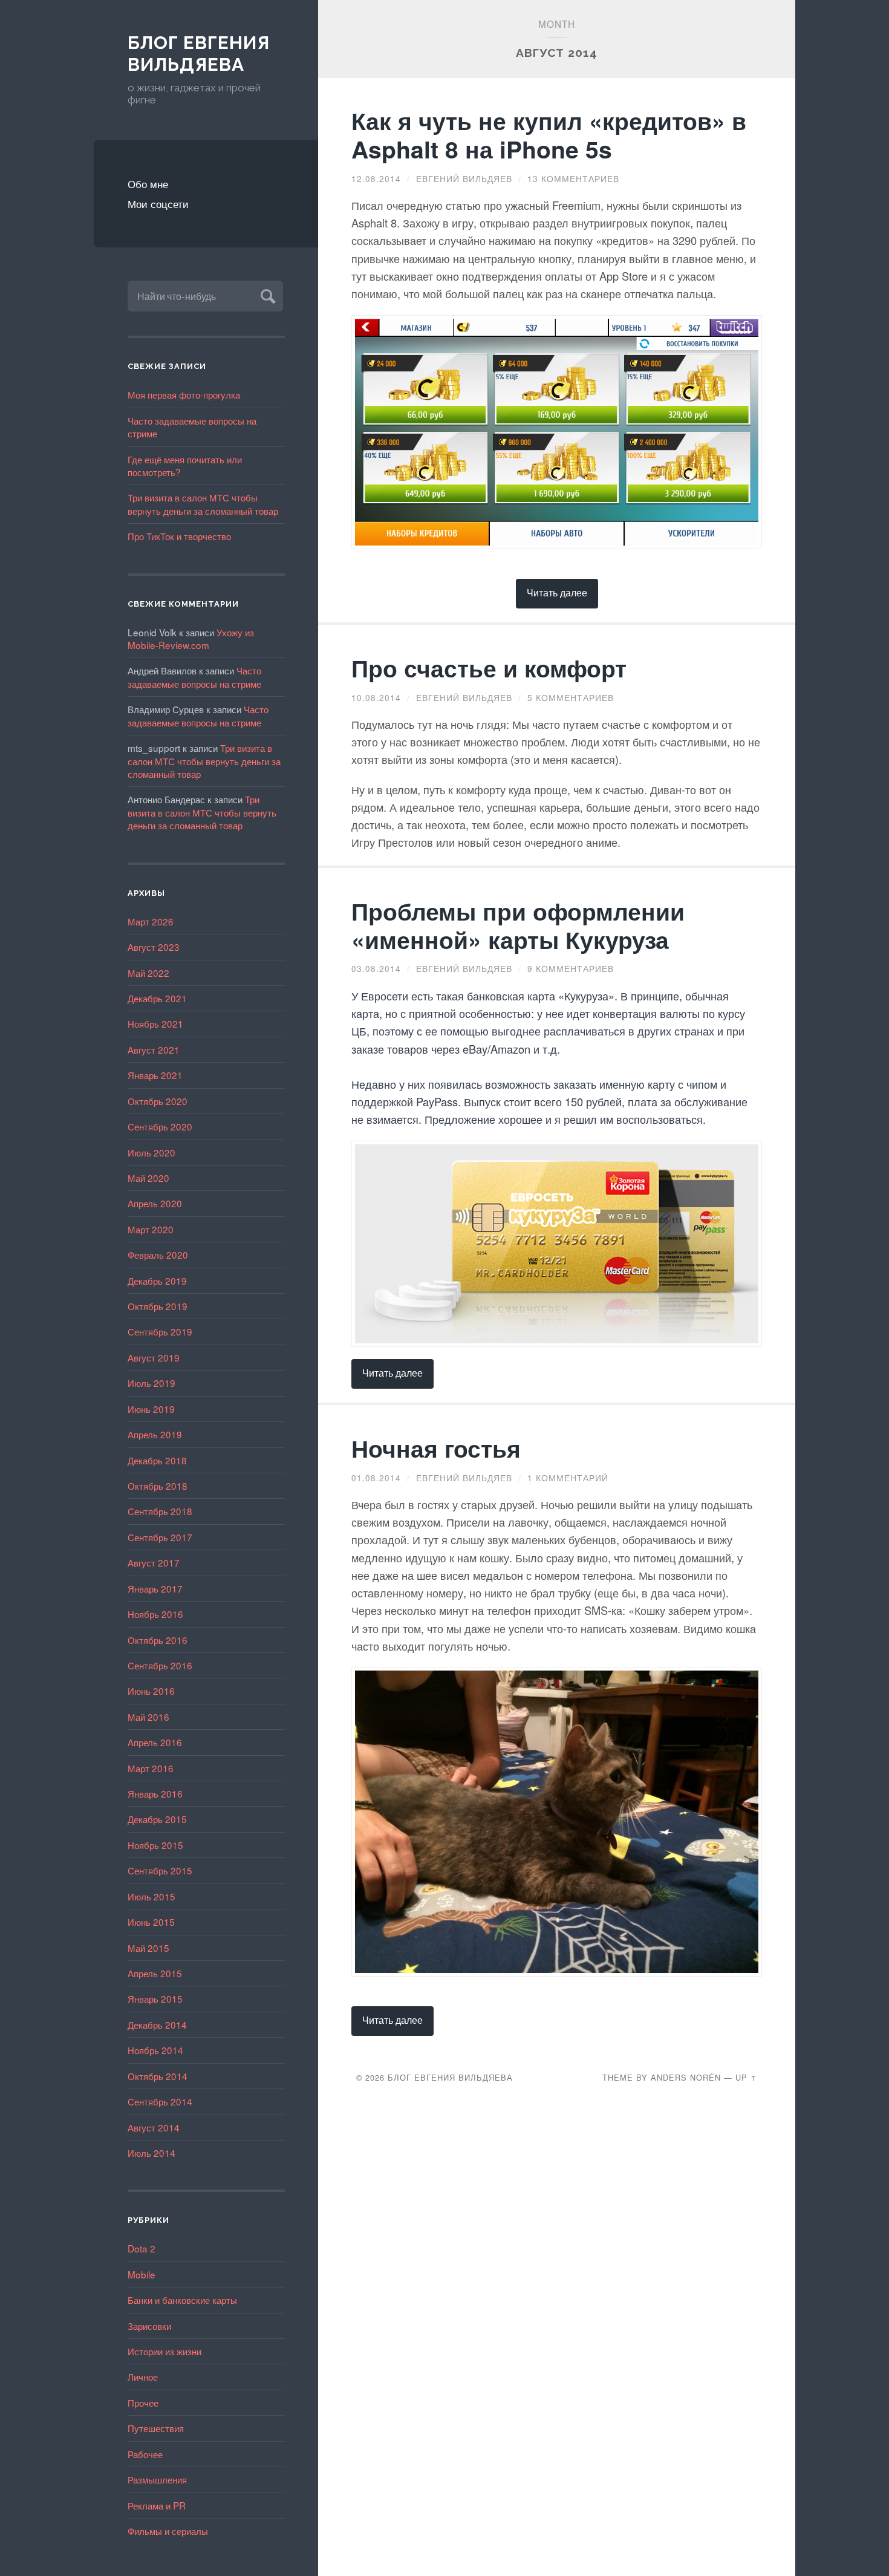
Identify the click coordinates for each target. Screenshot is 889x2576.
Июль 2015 (151, 1896)
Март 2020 (151, 1229)
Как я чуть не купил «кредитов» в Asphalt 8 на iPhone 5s (549, 135)
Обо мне (148, 184)
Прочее (143, 2402)
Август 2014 (154, 2127)
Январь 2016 (155, 1793)
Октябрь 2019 (158, 1306)
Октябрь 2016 (158, 1640)
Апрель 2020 (155, 1203)
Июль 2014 (151, 2153)
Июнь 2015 (151, 1922)
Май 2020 (148, 1178)
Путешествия (156, 2428)
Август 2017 (154, 1562)
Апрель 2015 (155, 1973)
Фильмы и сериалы (168, 2531)
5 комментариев (571, 697)
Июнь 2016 (151, 1691)
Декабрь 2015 (157, 1819)
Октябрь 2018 (158, 1485)
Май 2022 (148, 973)
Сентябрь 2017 (160, 1537)
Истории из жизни (164, 2351)
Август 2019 (154, 1357)
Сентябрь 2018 (160, 1511)
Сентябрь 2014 (160, 2101)
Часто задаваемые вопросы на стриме (192, 427)
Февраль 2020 (158, 1254)
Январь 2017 (155, 1588)
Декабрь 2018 (157, 1460)
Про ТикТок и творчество (179, 536)
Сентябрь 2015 (160, 1870)
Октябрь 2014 (158, 2076)
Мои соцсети (158, 204)
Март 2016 (151, 1768)
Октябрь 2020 (158, 1101)
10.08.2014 (376, 697)
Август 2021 (154, 1049)
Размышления (157, 2479)
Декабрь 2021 (157, 998)
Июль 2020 (151, 1152)
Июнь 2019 (151, 1409)
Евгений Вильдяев (464, 178)
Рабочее (145, 2454)
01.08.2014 (376, 1478)
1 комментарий (568, 1478)
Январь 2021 (155, 1075)
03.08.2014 (376, 968)
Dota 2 (142, 2248)
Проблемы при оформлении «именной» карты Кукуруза (518, 925)
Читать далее (557, 592)
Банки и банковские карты (182, 2300)
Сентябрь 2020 (160, 1126)
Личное (143, 2376)
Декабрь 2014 (157, 2024)
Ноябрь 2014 (155, 2050)
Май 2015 (148, 1948)
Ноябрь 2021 (155, 1023)
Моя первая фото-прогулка (184, 394)
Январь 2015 (155, 1998)
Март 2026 (151, 921)
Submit (266, 295)
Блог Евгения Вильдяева (199, 54)
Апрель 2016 (155, 1742)
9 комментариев (571, 968)
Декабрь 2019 (157, 1280)
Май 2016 (148, 1717)
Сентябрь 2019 (160, 1331)
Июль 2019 (151, 1383)
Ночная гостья (436, 1448)
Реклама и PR (157, 2505)
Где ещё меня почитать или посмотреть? (185, 465)
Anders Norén (686, 2077)
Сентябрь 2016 (160, 1665)
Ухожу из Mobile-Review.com (191, 638)
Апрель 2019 (155, 1434)
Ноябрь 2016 (155, 1614)
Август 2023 (154, 947)
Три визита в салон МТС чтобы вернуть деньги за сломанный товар (203, 504)
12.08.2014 (376, 178)
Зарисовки (149, 2326)
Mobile (142, 2274)
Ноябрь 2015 (155, 1845)
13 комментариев (573, 178)
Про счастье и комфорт (489, 668)
